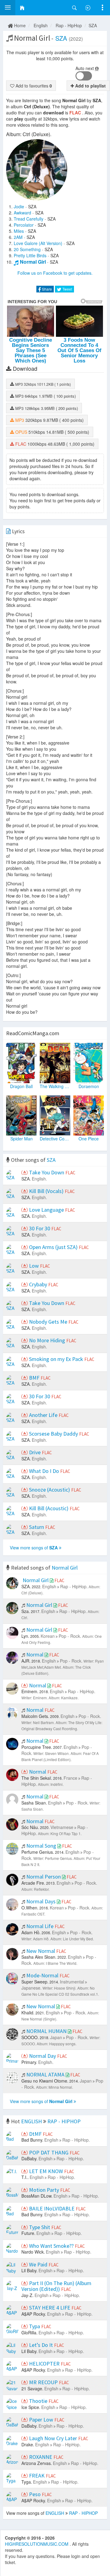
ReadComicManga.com (33, 1033)
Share (46, 289)
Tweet (67, 289)
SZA (93, 25)
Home (19, 25)
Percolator (24, 225)
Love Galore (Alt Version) (38, 243)
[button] (8, 8)
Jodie (19, 206)
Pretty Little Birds (30, 255)
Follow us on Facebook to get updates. (55, 273)
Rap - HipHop (69, 25)
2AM (18, 237)
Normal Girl (33, 262)
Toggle (84, 76)
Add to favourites (33, 86)
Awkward (22, 213)
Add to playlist (90, 86)
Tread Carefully (29, 219)
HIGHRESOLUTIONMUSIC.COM (37, 2544)
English (41, 25)
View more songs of (34, 1548)
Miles (19, 231)
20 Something (27, 249)
